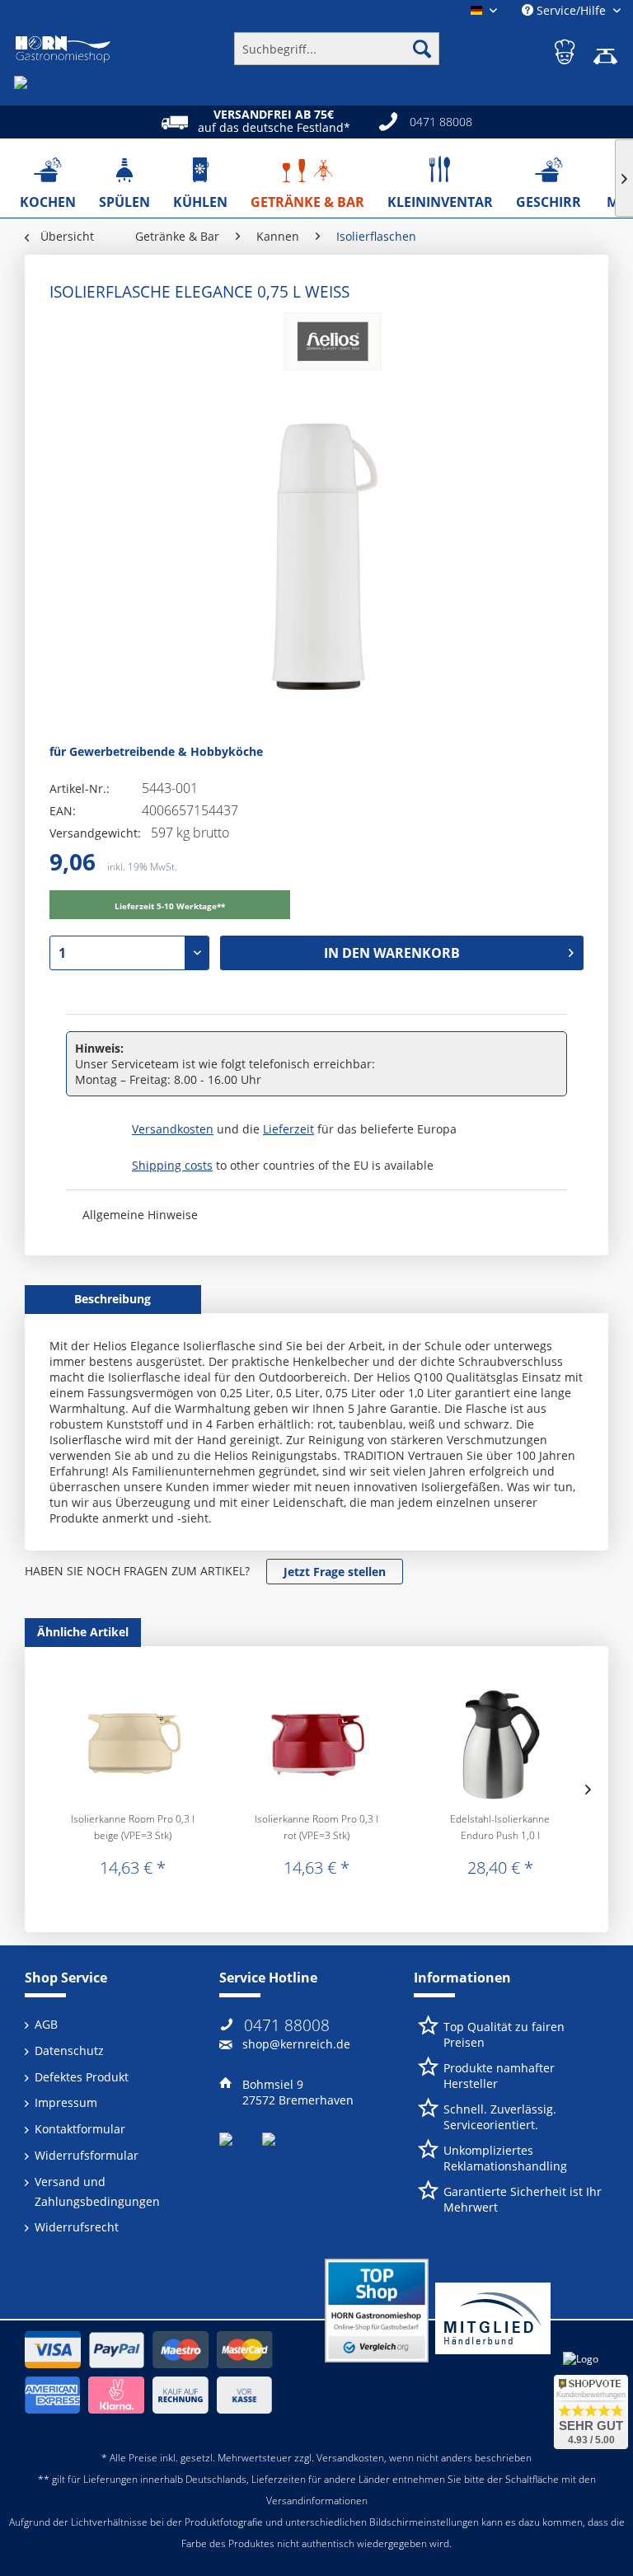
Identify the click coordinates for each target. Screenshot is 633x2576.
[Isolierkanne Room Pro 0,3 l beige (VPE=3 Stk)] (133, 1745)
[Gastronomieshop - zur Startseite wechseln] (63, 49)
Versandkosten (173, 1129)
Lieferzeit (288, 1129)
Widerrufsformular (87, 2155)
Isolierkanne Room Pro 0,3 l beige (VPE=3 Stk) (133, 1827)
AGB (46, 2024)
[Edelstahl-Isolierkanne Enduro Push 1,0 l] (500, 1745)
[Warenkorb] (607, 49)
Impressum (66, 2102)
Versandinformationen (317, 2501)
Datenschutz (69, 2050)
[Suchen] (422, 49)
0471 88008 (287, 2025)
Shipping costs (172, 1165)
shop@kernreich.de (296, 2044)
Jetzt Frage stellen (335, 1572)
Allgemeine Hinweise (140, 1215)
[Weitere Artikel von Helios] (329, 345)
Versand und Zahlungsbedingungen (97, 2191)
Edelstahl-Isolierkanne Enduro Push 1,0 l (500, 1827)
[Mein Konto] (566, 49)
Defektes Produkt (82, 2077)
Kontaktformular (80, 2129)
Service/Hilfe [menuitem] (571, 10)
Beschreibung (113, 1299)
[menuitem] (337, 49)
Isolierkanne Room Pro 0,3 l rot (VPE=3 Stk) (316, 1827)
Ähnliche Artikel (83, 1632)
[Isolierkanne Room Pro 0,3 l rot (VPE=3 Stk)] (317, 1745)
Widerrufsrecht (77, 2227)
